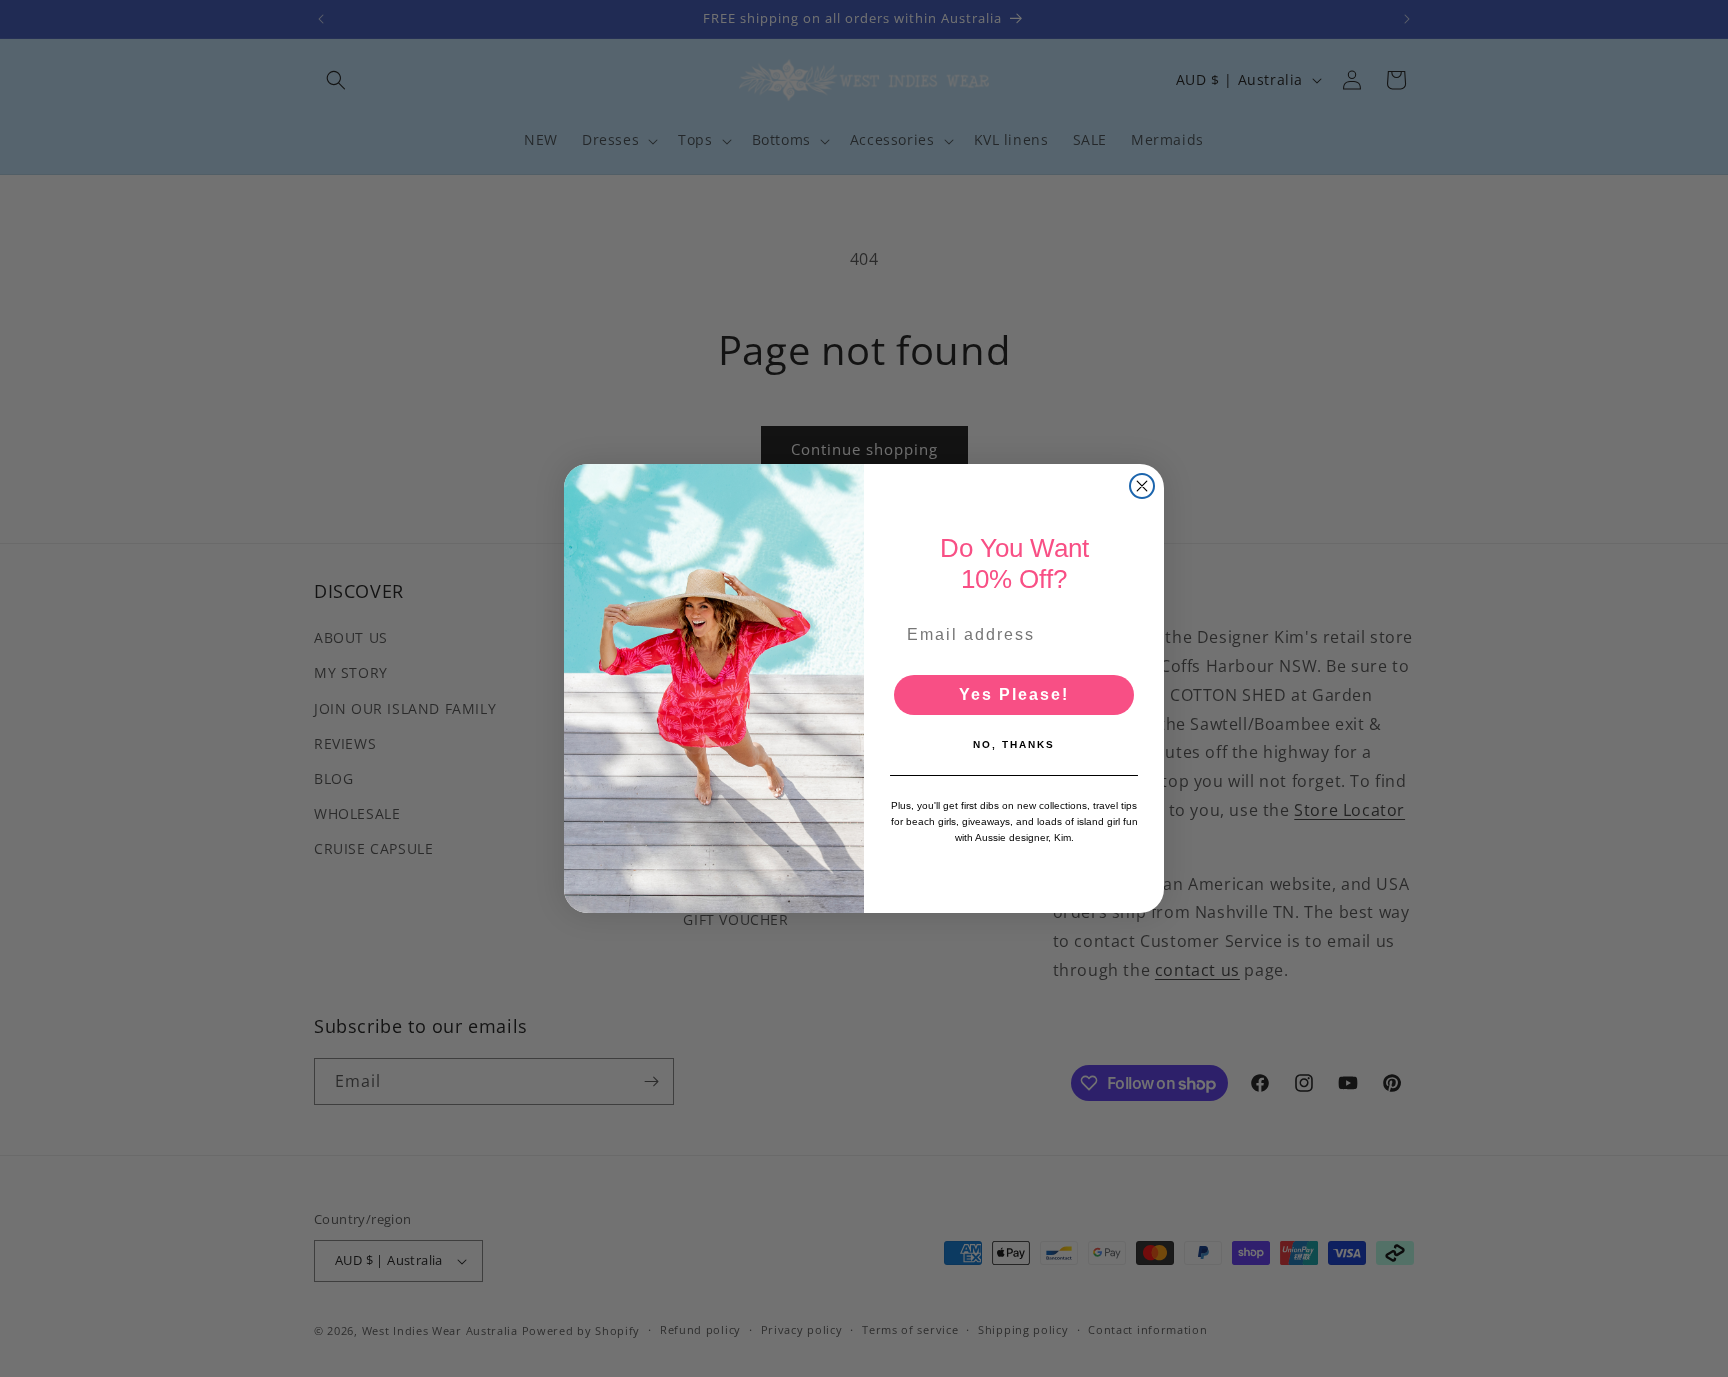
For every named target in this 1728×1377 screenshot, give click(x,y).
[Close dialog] (1142, 486)
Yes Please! (1014, 694)
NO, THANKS (1014, 744)
